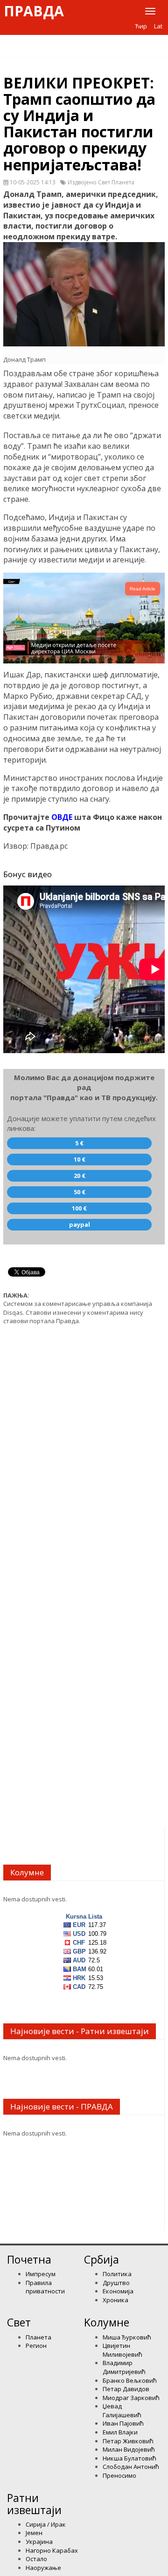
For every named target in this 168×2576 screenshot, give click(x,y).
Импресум (41, 2274)
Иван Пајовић (123, 2423)
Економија (118, 2291)
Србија (101, 2259)
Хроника (115, 2300)
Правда (34, 11)
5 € (79, 1143)
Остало (36, 2559)
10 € (80, 1159)
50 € (80, 1192)
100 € (79, 1208)
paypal (80, 1224)
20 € (80, 1176)
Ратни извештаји (34, 2504)
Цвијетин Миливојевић (122, 2350)
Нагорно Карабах (52, 2550)
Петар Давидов (126, 2389)
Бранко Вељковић (130, 2380)
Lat (158, 26)
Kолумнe (107, 2322)
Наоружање (43, 2568)
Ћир (141, 26)
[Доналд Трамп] (84, 294)
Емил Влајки (120, 2432)
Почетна (29, 2259)
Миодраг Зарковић (131, 2398)
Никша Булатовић (129, 2458)
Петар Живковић (128, 2441)
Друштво (116, 2283)
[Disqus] (84, 1450)
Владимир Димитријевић (124, 2367)
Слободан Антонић (131, 2467)
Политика (117, 2274)
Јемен (34, 2533)
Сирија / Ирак (46, 2524)
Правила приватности (45, 2287)
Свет (19, 2322)
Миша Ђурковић (127, 2337)
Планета (38, 2337)
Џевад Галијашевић (122, 2410)
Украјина (39, 2542)
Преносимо (119, 2475)
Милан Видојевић (129, 2449)
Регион (36, 2346)
